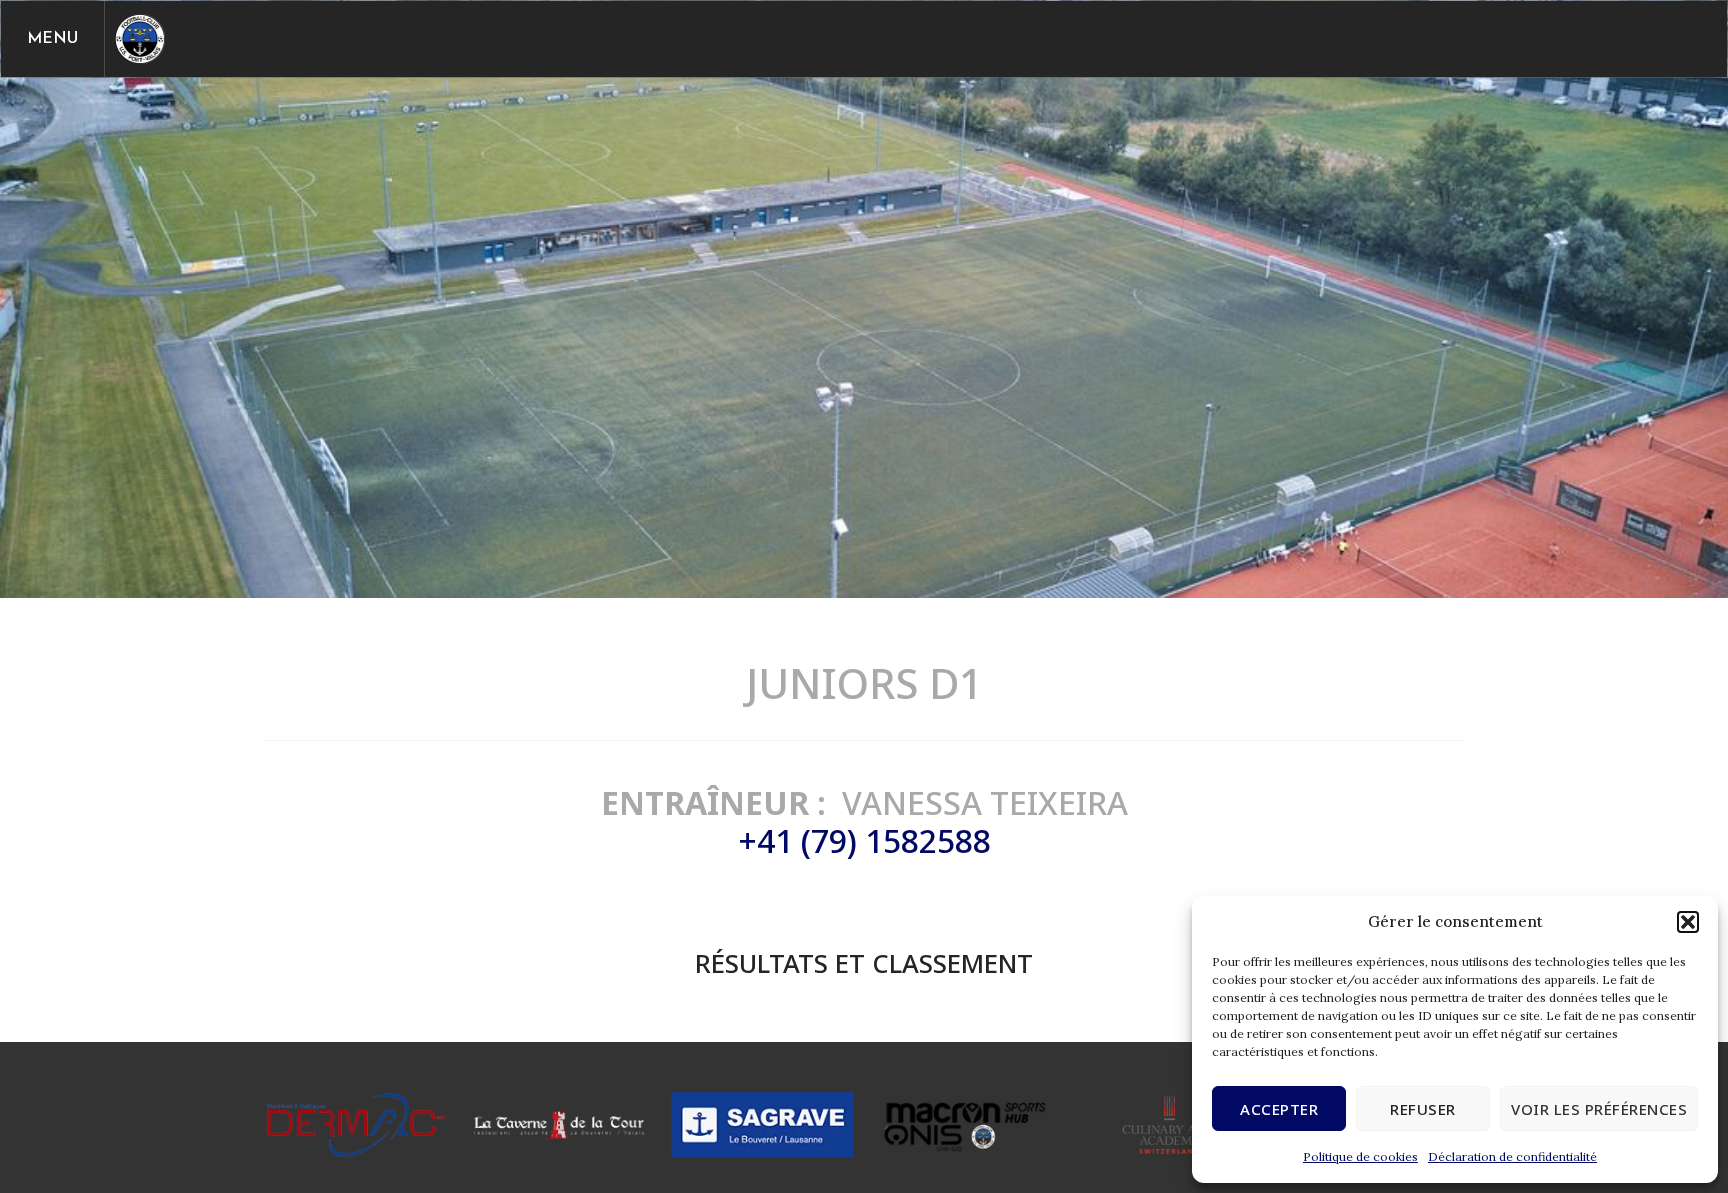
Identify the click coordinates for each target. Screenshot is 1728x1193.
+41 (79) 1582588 (864, 840)
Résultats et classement (864, 963)
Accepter (1279, 1109)
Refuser (1423, 1109)
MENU (52, 39)
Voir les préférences (1599, 1109)
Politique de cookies (1360, 1156)
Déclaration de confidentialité (1512, 1156)
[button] (1688, 922)
